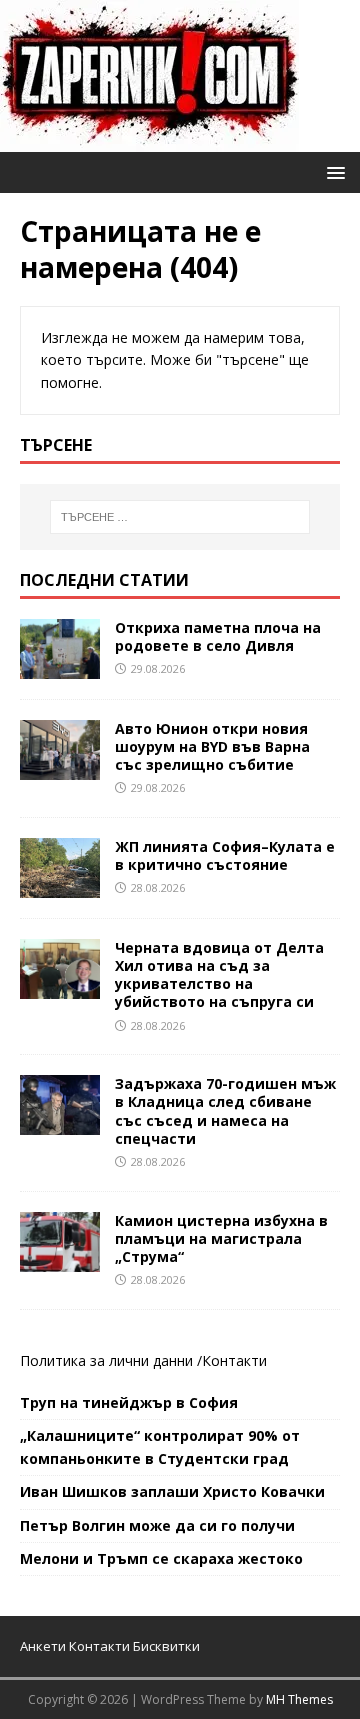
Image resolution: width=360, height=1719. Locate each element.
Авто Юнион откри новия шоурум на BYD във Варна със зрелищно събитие (212, 746)
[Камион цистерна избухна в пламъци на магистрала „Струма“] (60, 1259)
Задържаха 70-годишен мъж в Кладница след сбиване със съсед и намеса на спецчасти (225, 1111)
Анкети (43, 1646)
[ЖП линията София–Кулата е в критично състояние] (60, 885)
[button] (332, 171)
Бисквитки (166, 1646)
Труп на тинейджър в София (129, 1402)
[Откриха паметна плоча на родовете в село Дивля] (60, 666)
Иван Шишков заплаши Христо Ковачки (172, 1491)
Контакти (234, 1360)
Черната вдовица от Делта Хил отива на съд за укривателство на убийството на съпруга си (219, 975)
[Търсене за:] (180, 517)
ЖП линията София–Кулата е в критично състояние (225, 855)
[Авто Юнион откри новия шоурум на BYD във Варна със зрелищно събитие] (60, 767)
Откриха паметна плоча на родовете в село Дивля (218, 636)
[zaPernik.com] (149, 140)
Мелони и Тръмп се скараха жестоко (161, 1558)
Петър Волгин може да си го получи (157, 1525)
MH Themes (299, 1699)
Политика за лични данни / (111, 1360)
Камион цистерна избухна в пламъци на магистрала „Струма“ (221, 1238)
